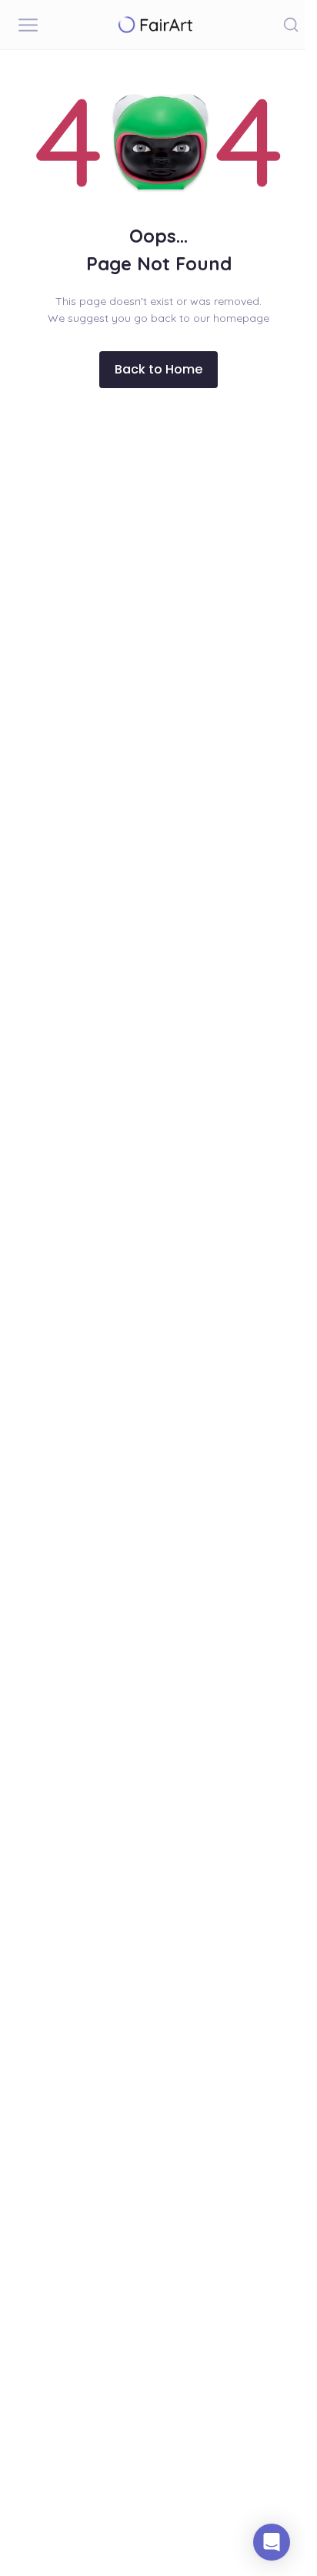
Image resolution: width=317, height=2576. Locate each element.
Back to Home (158, 369)
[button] (291, 25)
